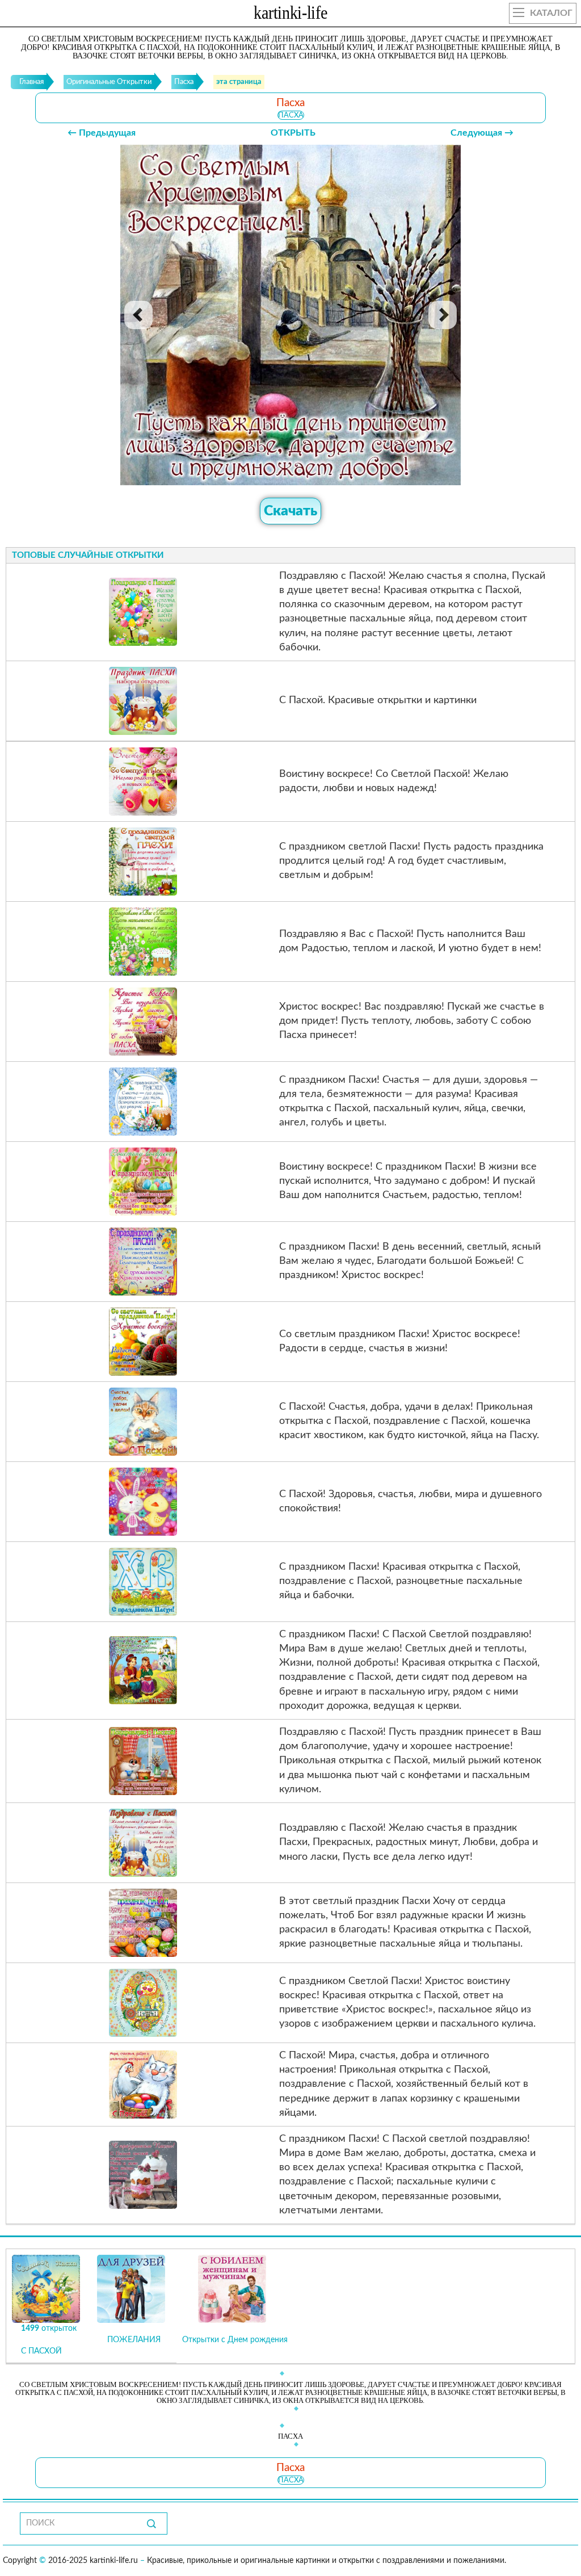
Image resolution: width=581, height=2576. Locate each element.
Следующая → (482, 133)
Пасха (291, 115)
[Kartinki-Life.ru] (290, 15)
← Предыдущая (102, 133)
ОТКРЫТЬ (293, 133)
